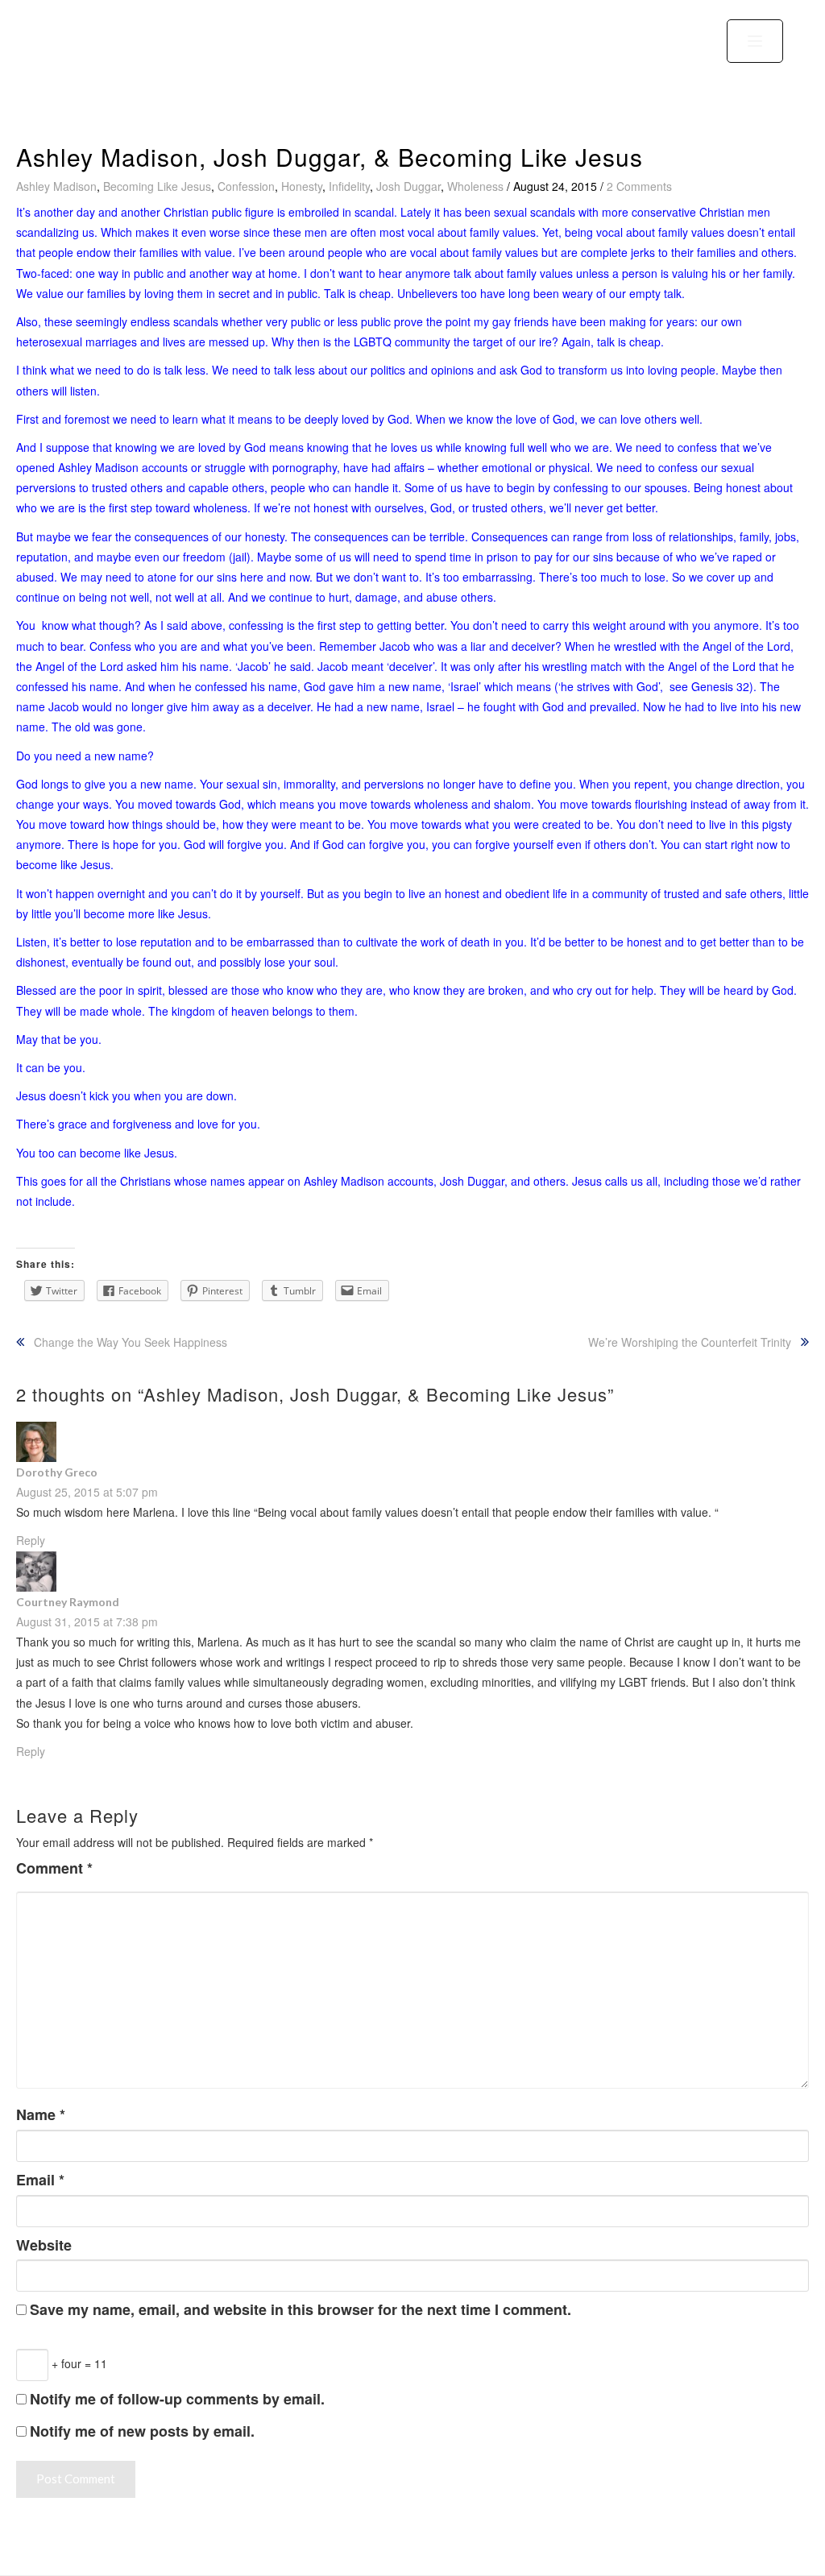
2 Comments (639, 186)
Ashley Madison (56, 186)
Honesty (302, 186)
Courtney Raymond (68, 1602)
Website (44, 2245)
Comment (54, 1868)
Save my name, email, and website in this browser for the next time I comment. (301, 2310)
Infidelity (349, 186)
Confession (246, 186)
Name (41, 2115)
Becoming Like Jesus (157, 186)
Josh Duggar (408, 186)
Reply (31, 1751)
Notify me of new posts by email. (142, 2431)
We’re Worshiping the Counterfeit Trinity (690, 1342)
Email (40, 2180)
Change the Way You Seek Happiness (131, 1342)
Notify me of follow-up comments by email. (177, 2399)
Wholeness (475, 186)
